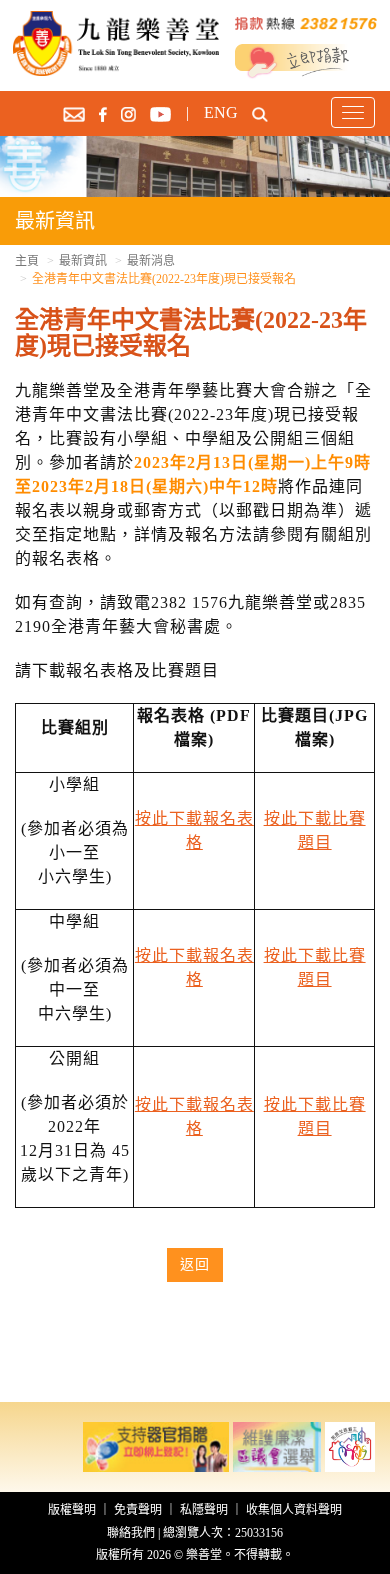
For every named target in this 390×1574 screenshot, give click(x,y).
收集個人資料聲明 (294, 1510)
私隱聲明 (204, 1510)
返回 (195, 1264)
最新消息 (151, 261)
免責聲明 (138, 1510)
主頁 (27, 261)
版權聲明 (72, 1510)
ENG (221, 112)
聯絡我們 (131, 1533)
